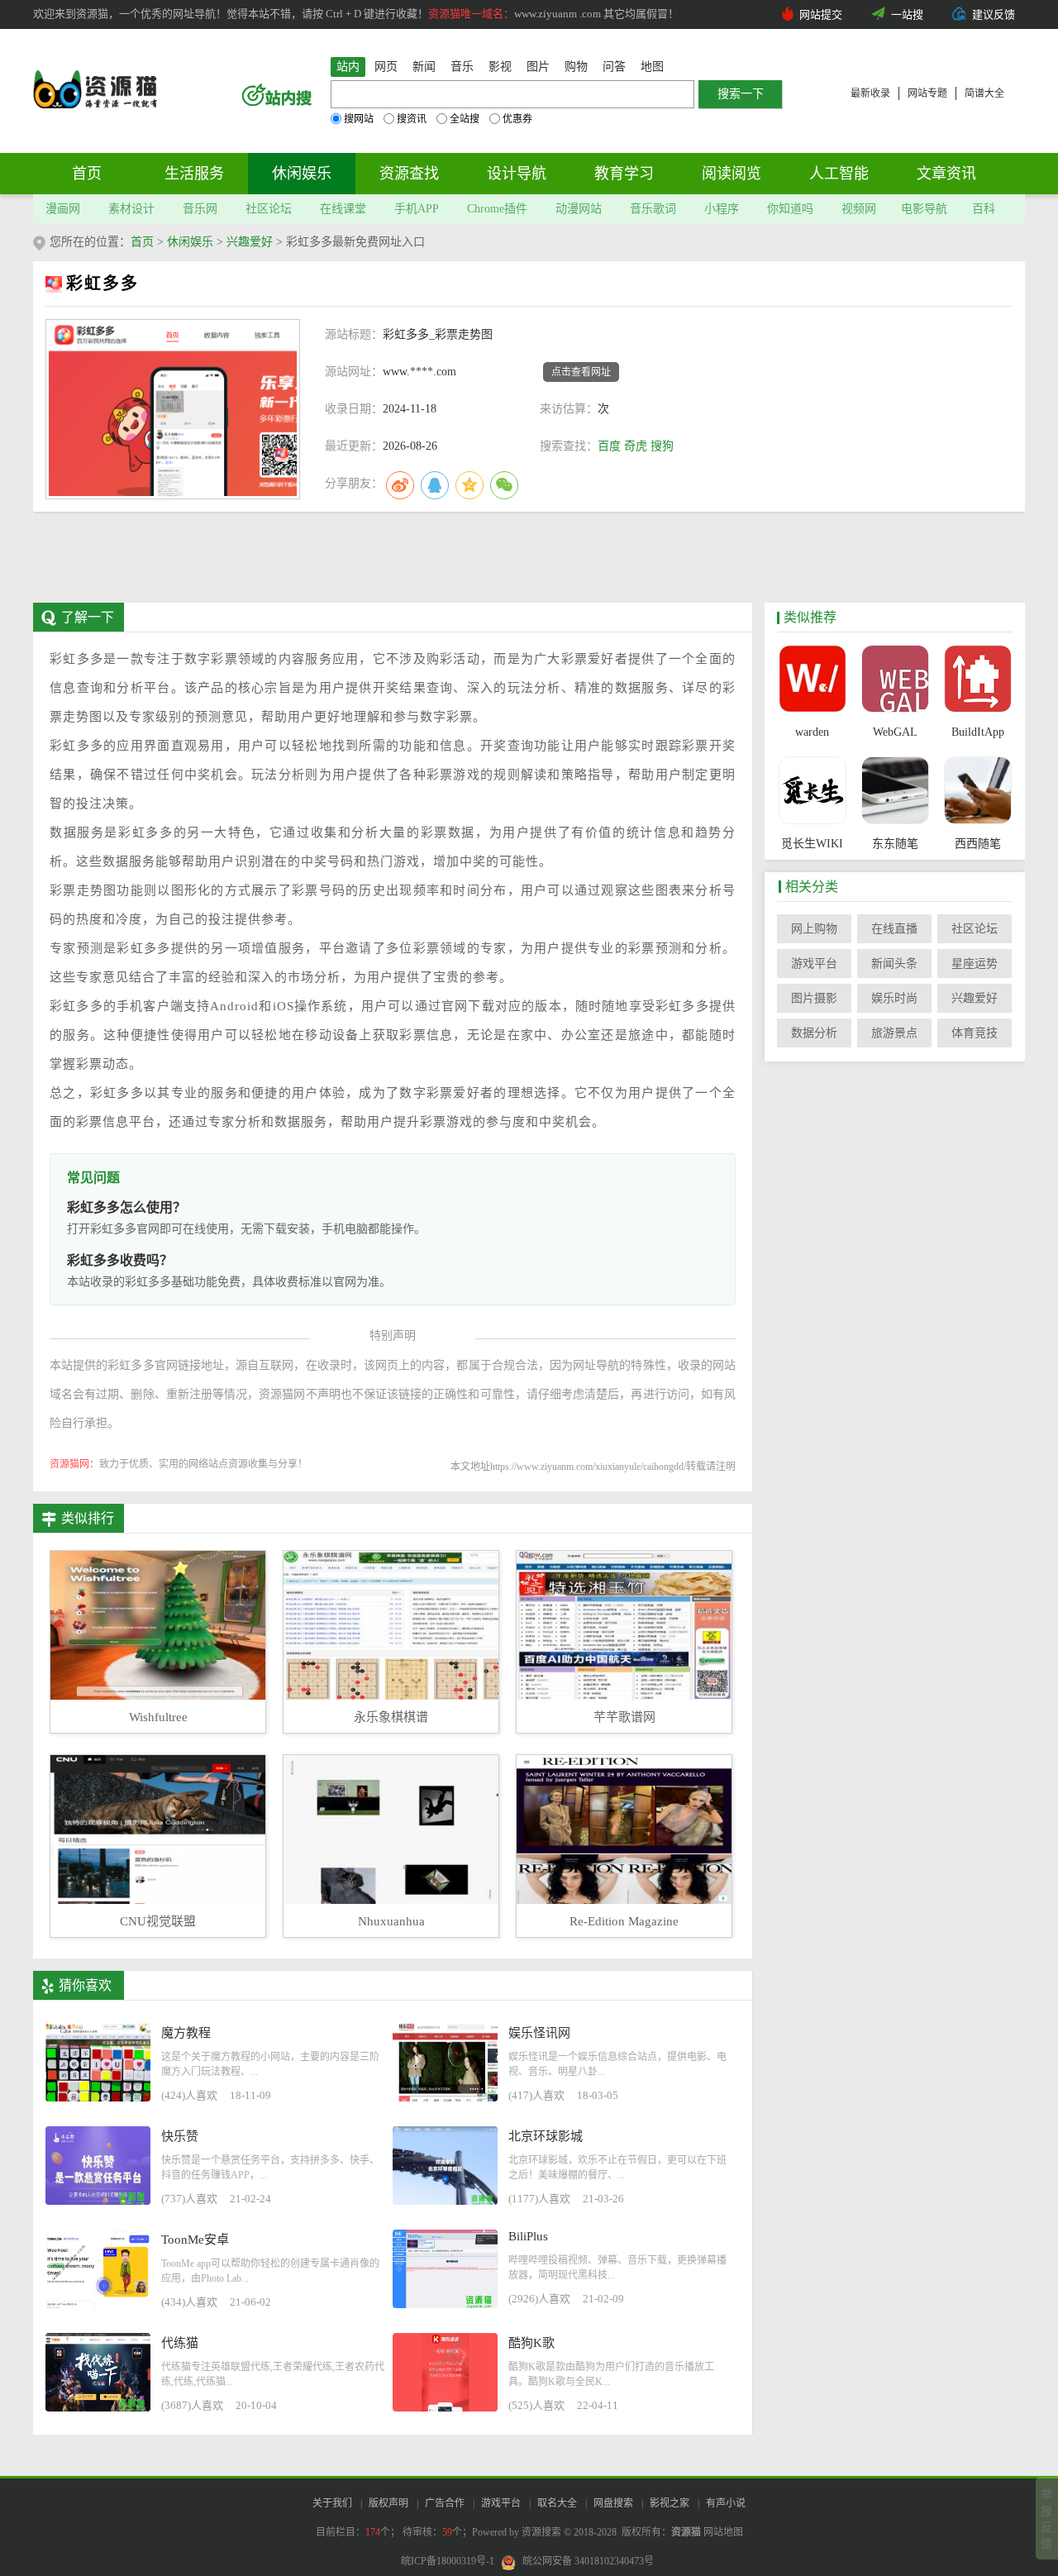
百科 (984, 209)
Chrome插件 (497, 209)
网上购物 (814, 929)
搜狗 (662, 446)
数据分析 (814, 1033)
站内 (348, 67)
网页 (386, 67)
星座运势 (975, 964)
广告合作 (445, 2503)
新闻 (424, 67)
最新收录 (870, 93)
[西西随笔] (977, 792)
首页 (87, 174)
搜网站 (359, 119)
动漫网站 (579, 209)
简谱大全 (984, 93)
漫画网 (63, 209)
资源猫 (686, 2532)
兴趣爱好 (250, 242)
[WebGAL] (895, 680)
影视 (500, 67)
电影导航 (924, 209)
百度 (609, 446)
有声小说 (726, 2503)
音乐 (462, 67)
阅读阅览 (732, 174)
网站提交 (821, 14)
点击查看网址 (581, 372)
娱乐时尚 (894, 998)
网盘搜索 (613, 2503)
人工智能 (839, 174)
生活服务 (194, 174)
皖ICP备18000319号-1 (448, 2561)
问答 (614, 67)
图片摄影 (814, 998)
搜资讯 (412, 119)
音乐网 (200, 209)
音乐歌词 (653, 209)
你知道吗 (790, 209)
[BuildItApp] (977, 680)
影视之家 (670, 2503)
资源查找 (409, 174)
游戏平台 (814, 964)
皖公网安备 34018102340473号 (588, 2561)
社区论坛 (269, 209)
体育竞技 (975, 1033)
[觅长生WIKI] (812, 792)
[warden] (812, 680)
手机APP (417, 209)
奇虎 (636, 446)
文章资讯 (946, 174)
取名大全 (557, 2503)
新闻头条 (894, 964)
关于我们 (332, 2503)
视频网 (859, 209)
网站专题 (927, 93)
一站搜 (907, 14)
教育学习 (624, 174)
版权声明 (388, 2503)
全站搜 (465, 119)
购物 (576, 67)
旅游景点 (894, 1033)
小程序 (722, 209)
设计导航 (517, 174)
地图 (652, 67)
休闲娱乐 (302, 174)
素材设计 (131, 209)
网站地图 (723, 2532)
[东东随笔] (895, 792)
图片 (538, 67)
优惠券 (517, 119)
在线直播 (894, 929)
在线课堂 (343, 209)
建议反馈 (994, 14)
